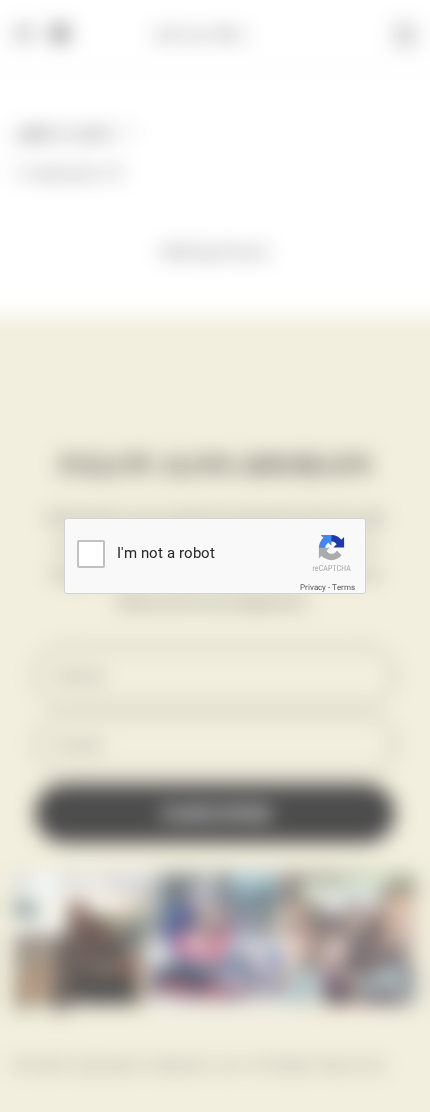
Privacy (313, 587)
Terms (343, 587)
